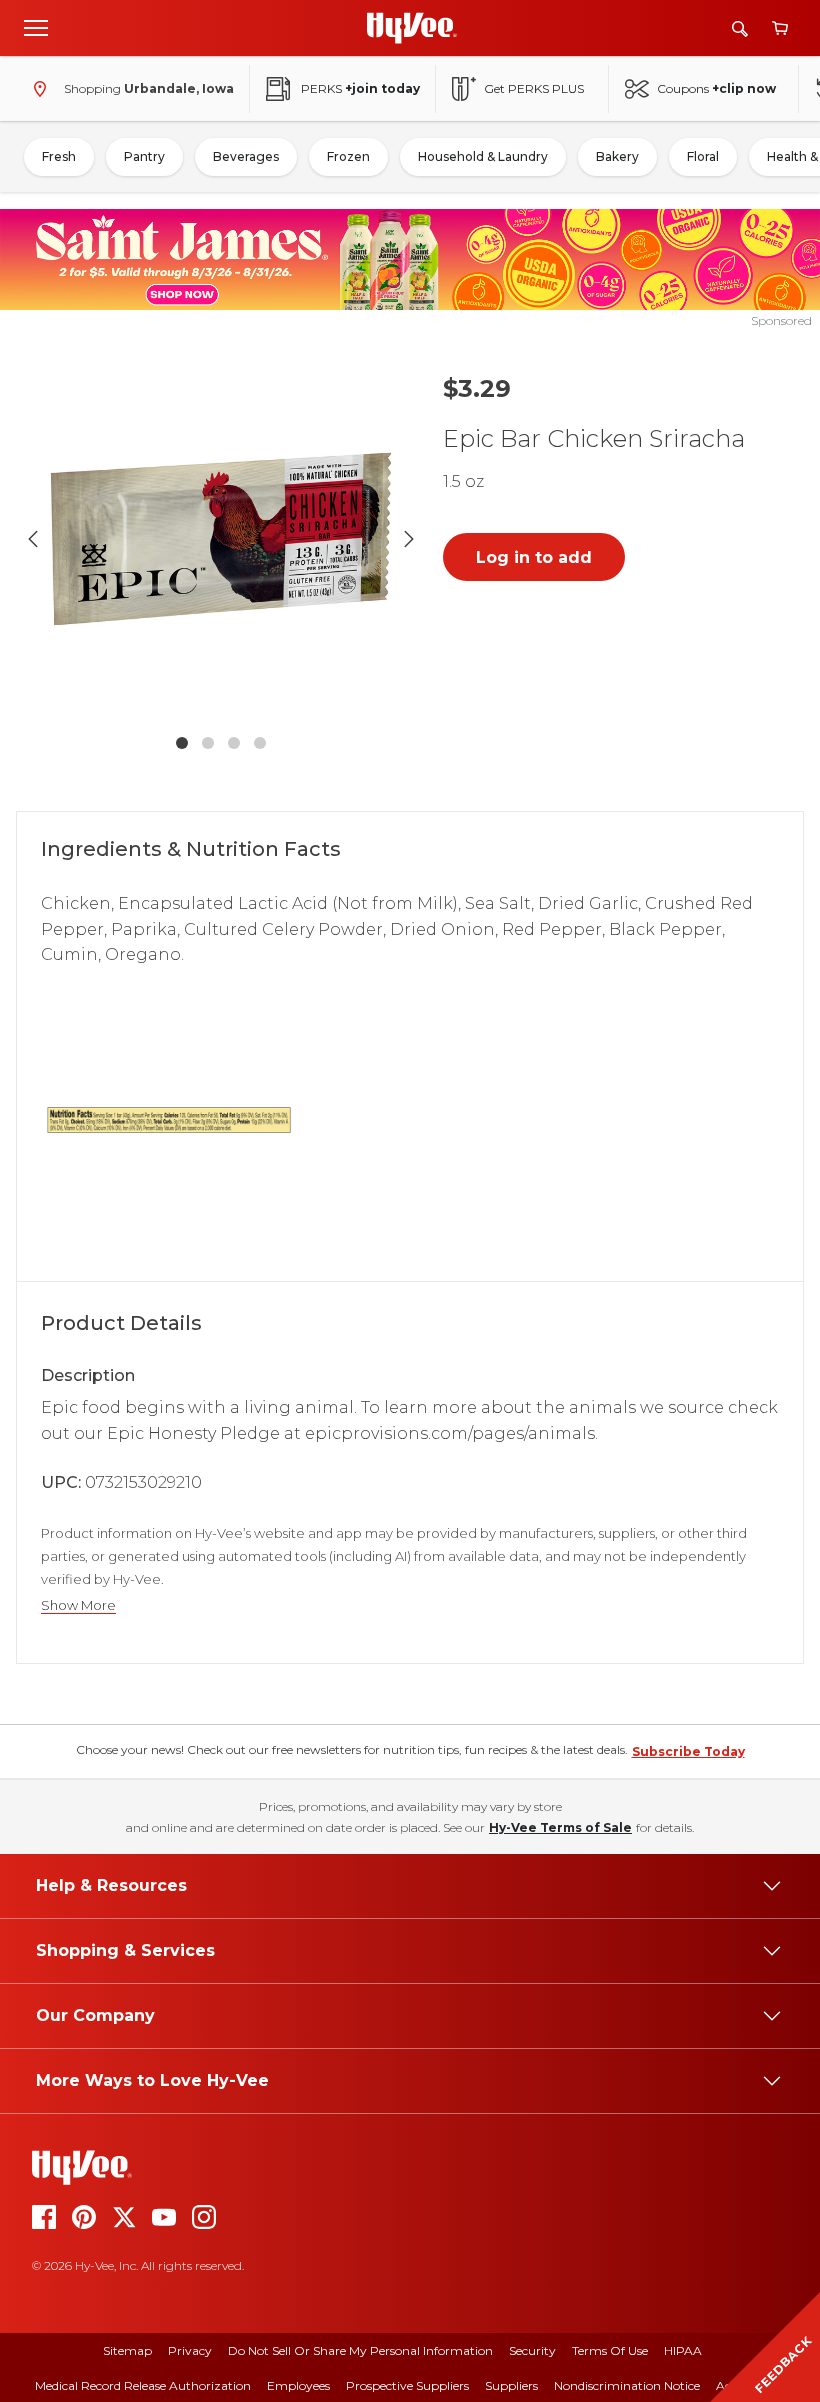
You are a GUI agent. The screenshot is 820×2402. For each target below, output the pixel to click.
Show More (78, 1605)
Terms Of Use (610, 2350)
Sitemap (127, 2350)
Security (532, 2350)
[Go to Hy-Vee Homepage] (412, 28)
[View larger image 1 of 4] (221, 539)
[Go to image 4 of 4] (260, 743)
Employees (298, 2385)
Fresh (59, 156)
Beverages (246, 156)
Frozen (348, 156)
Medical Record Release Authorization (143, 2385)
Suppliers (511, 2385)
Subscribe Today (688, 1751)
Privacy (190, 2350)
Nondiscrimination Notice (627, 2385)
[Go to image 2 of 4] (208, 743)
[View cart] (780, 28)
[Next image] (409, 539)
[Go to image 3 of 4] (234, 743)
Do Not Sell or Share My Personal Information (360, 2350)
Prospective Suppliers (407, 2385)
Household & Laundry (483, 156)
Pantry (144, 156)
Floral (703, 156)
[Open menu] (36, 27)
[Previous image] (33, 539)
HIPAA (683, 2350)
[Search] (740, 28)
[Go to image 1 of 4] (182, 743)
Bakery (617, 156)
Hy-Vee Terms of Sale (560, 1827)
